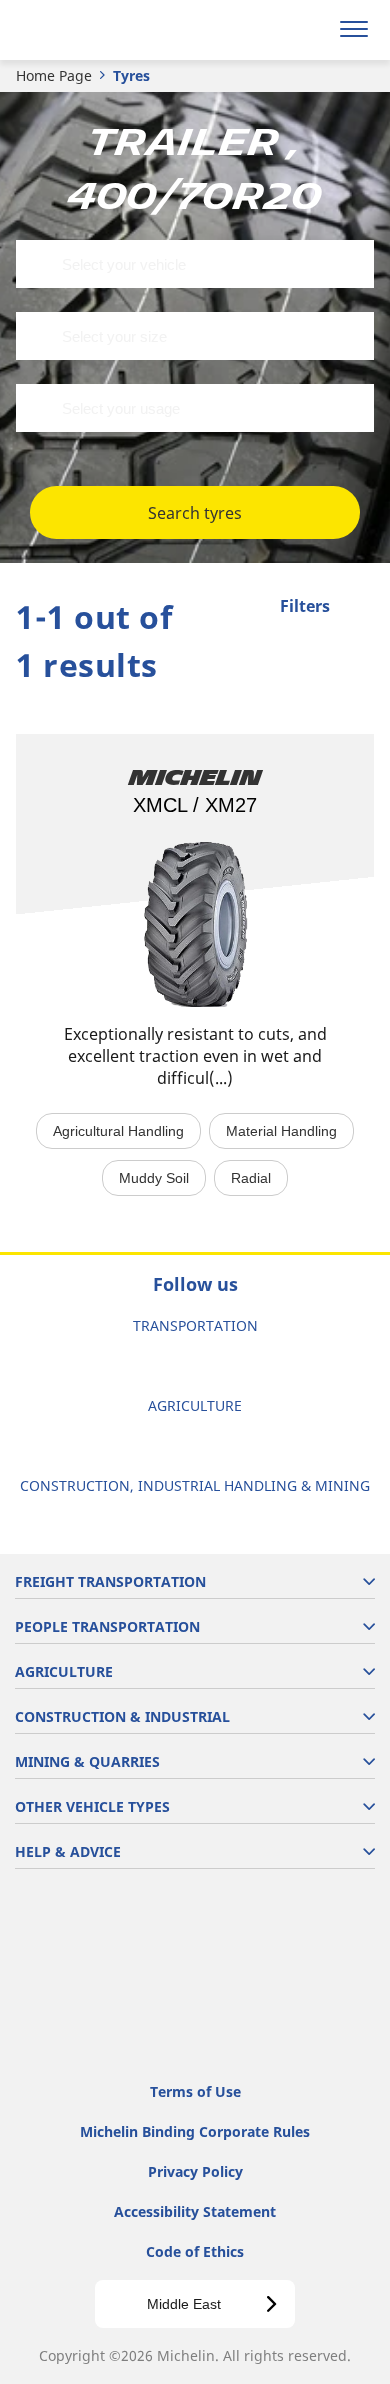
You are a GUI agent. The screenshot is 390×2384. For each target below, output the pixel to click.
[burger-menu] (354, 30)
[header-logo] (94, 30)
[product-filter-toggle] (359, 608)
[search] (306, 30)
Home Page (54, 75)
